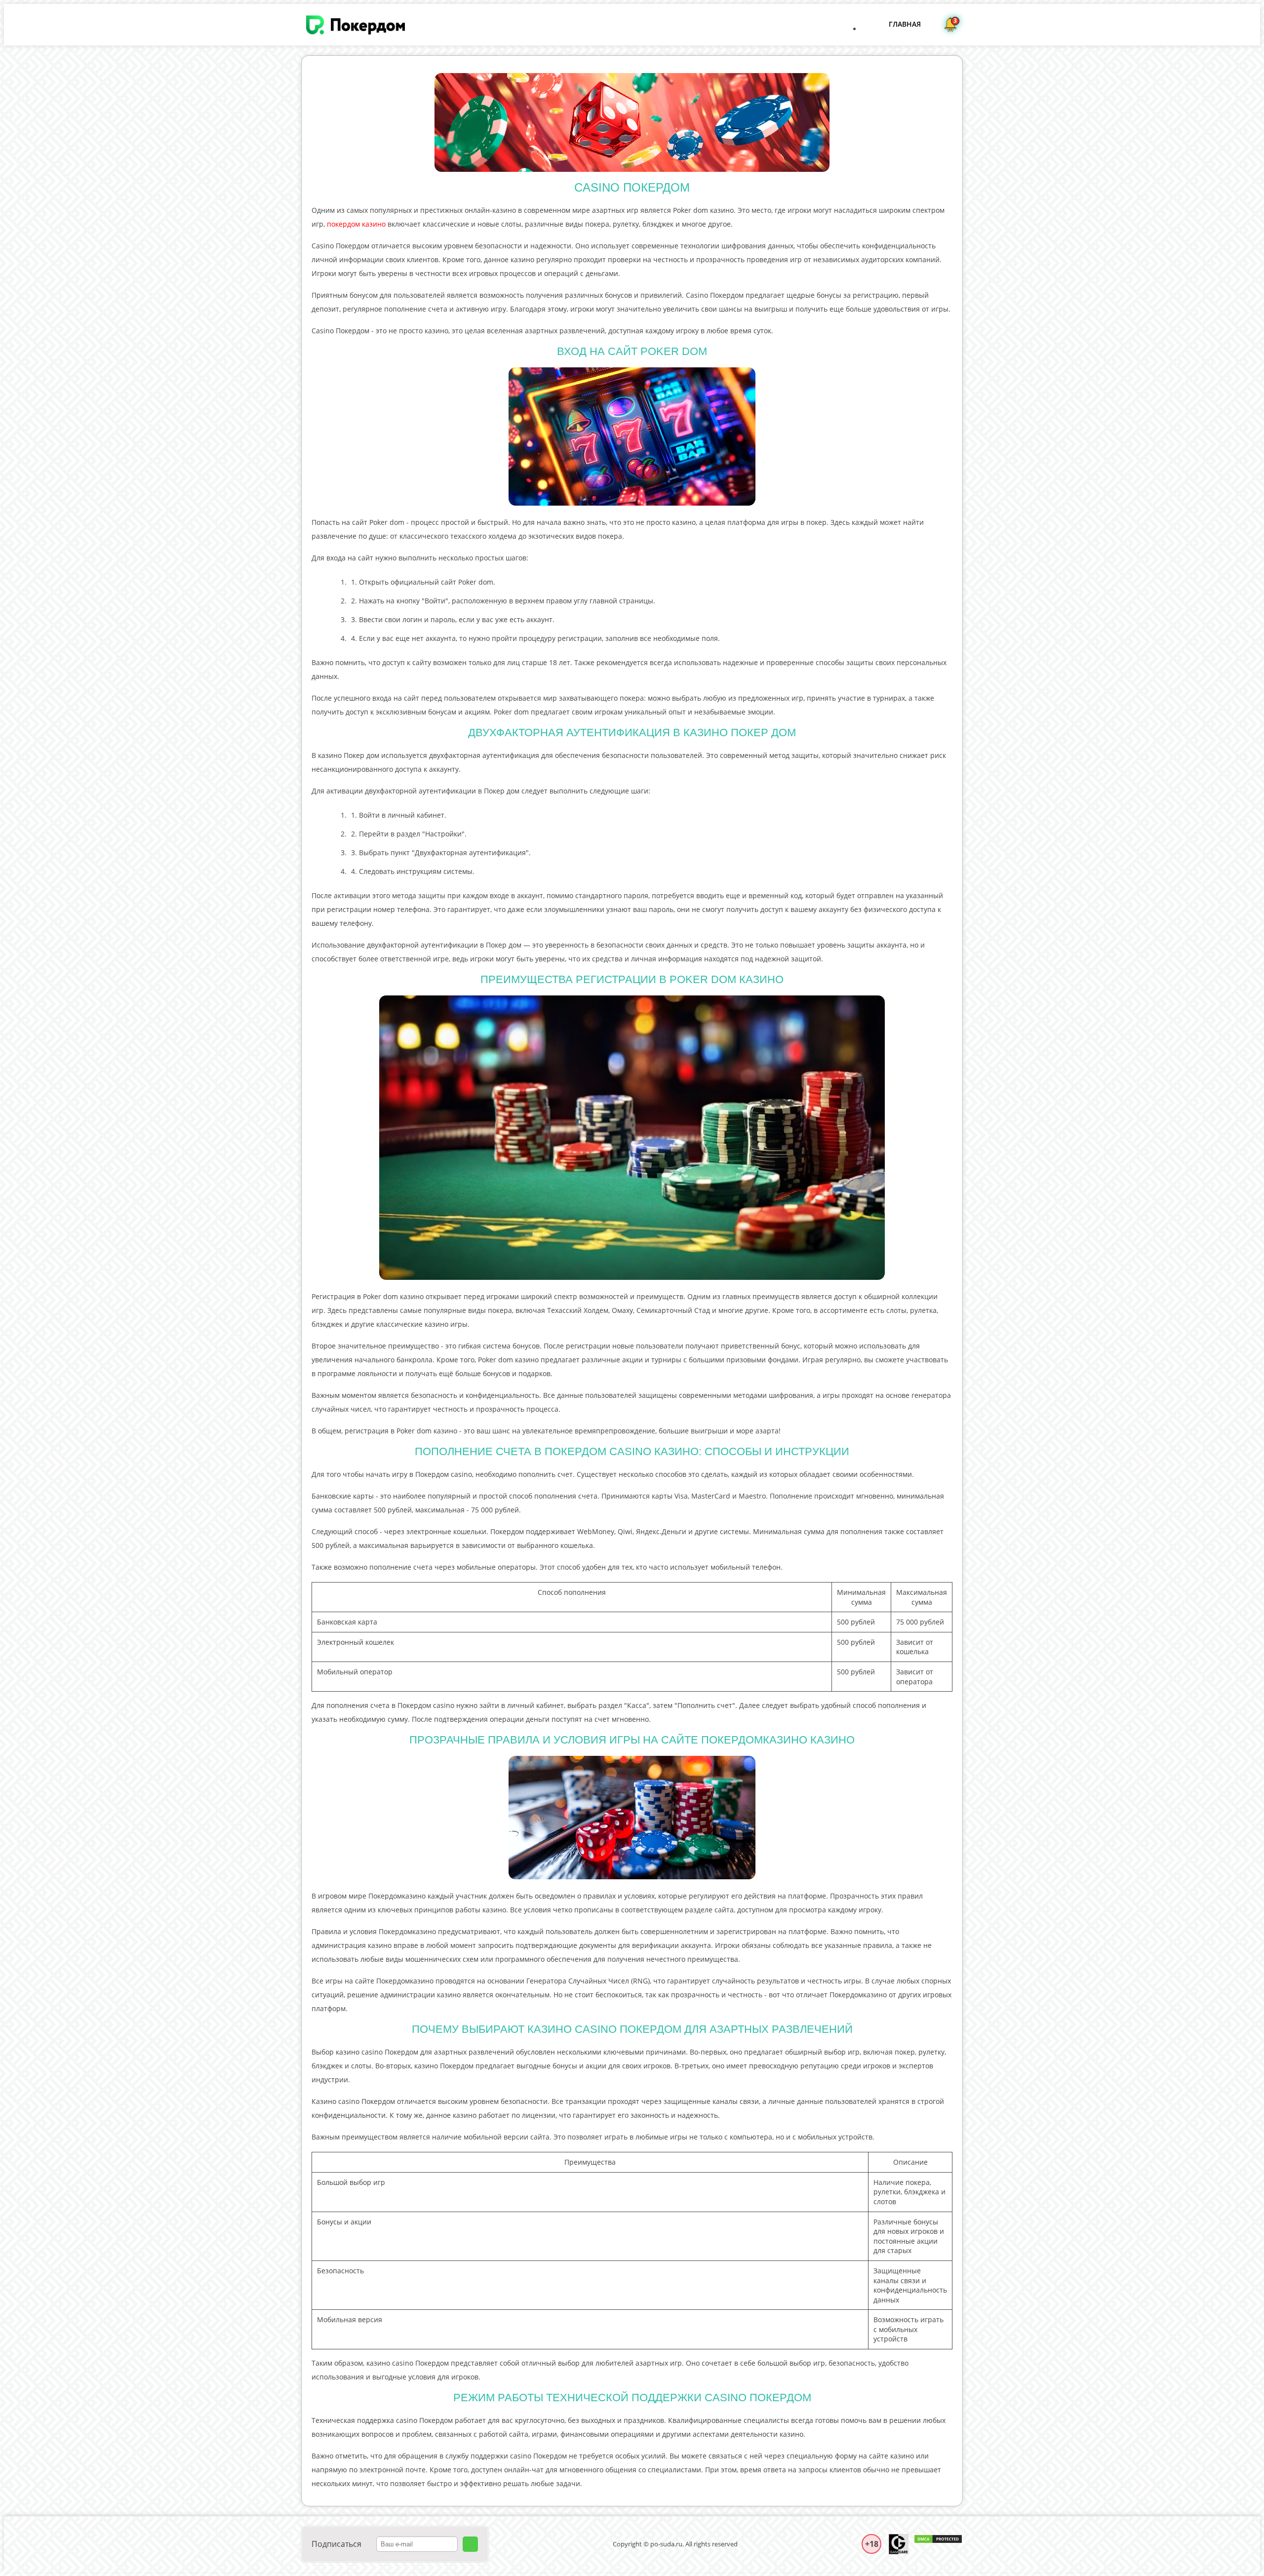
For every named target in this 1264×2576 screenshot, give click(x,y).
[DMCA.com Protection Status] (938, 2544)
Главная (905, 24)
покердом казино (356, 224)
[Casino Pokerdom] (355, 25)
